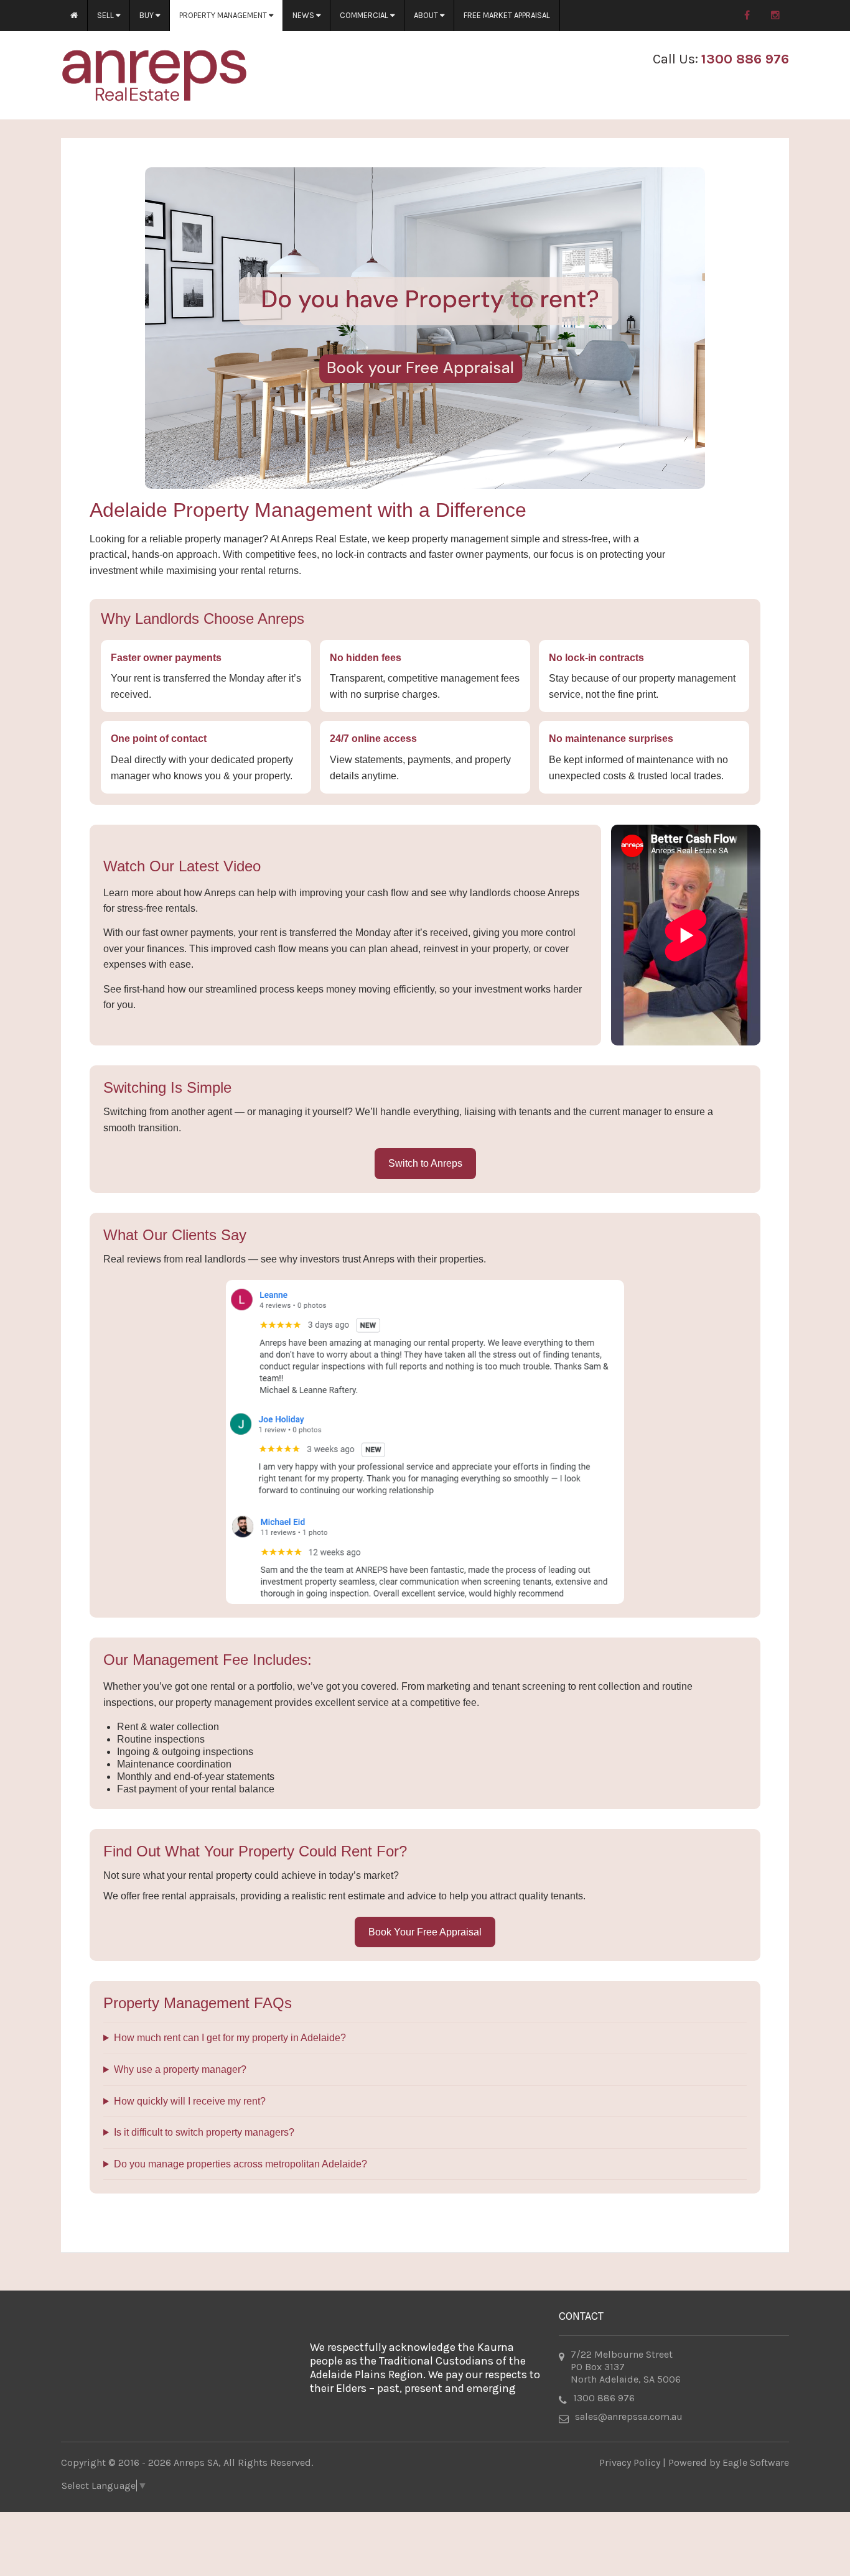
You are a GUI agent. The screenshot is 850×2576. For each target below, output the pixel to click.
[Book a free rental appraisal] (425, 328)
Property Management (224, 15)
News (304, 15)
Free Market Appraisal (507, 15)
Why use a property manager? (180, 2069)
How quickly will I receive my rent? (190, 2101)
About (427, 15)
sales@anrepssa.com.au (629, 2416)
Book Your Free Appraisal (425, 1932)
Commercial (365, 15)
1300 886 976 (745, 59)
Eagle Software (756, 2462)
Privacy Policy (630, 2462)
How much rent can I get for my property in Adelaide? (230, 2038)
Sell (106, 15)
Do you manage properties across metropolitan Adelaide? (241, 2164)
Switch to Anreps (425, 1163)
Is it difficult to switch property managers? (204, 2132)
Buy (147, 15)
